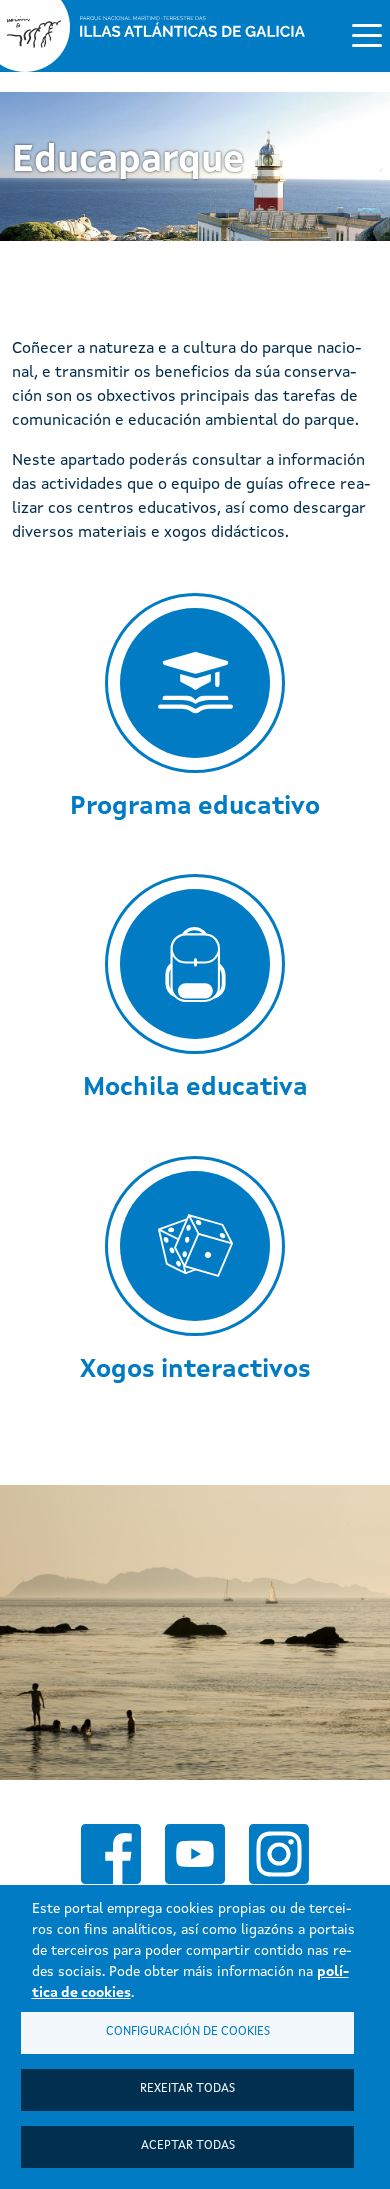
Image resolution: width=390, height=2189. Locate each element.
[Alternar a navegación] (367, 34)
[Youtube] (195, 1854)
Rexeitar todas (187, 2089)
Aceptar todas (188, 2146)
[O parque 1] (195, 1632)
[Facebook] (111, 1854)
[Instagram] (279, 1854)
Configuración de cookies (188, 2032)
